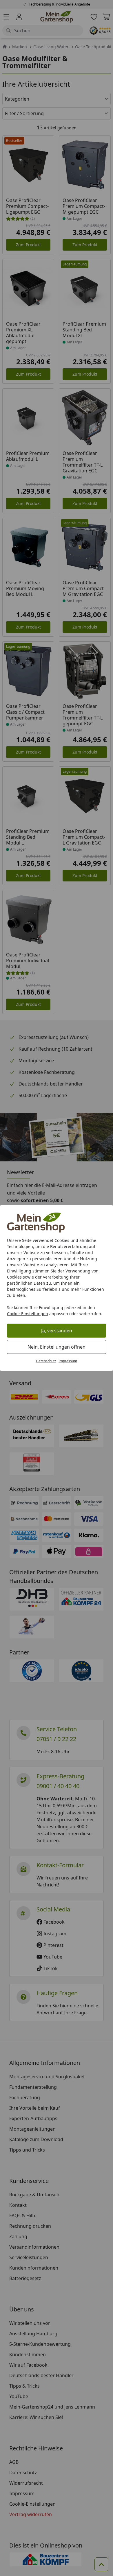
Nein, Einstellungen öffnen (57, 1347)
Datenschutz (46, 1361)
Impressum (68, 1361)
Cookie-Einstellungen (28, 1314)
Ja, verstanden (57, 1331)
